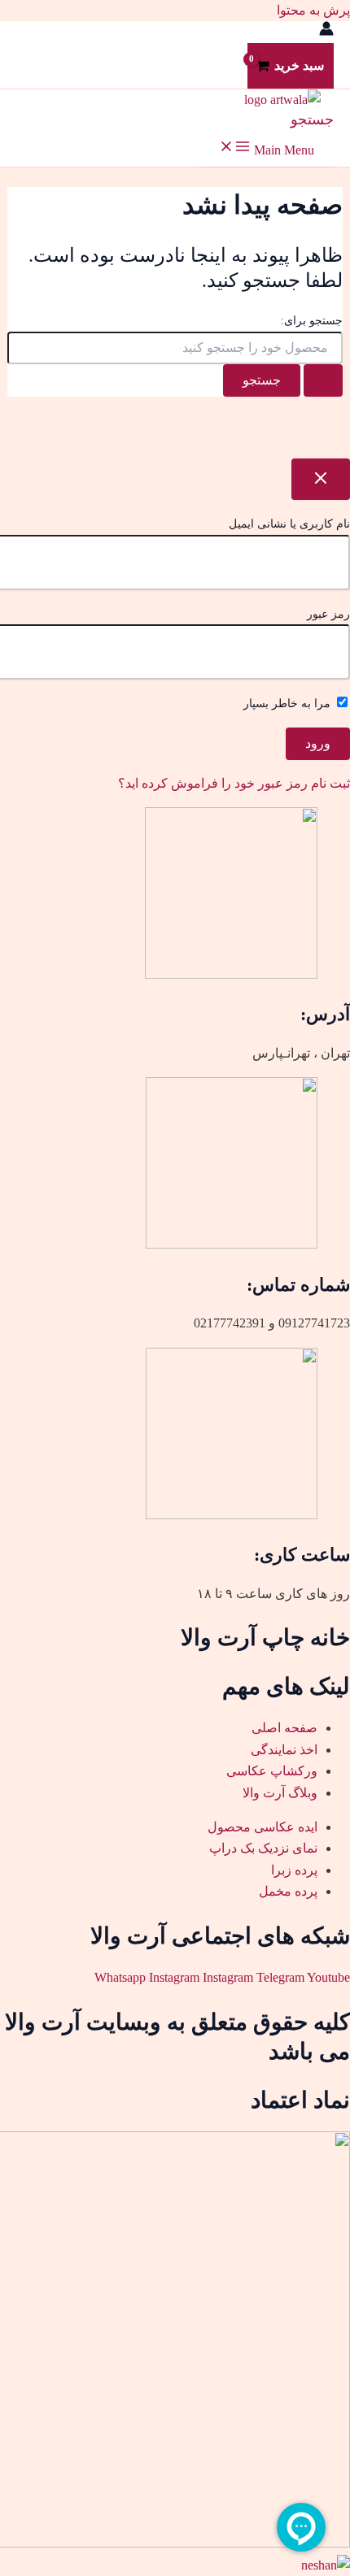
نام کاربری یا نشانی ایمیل (289, 524)
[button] (312, 119)
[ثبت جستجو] (323, 380)
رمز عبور (328, 614)
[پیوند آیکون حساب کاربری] (326, 32)
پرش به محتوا (313, 10)
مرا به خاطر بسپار (289, 704)
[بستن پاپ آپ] (321, 479)
